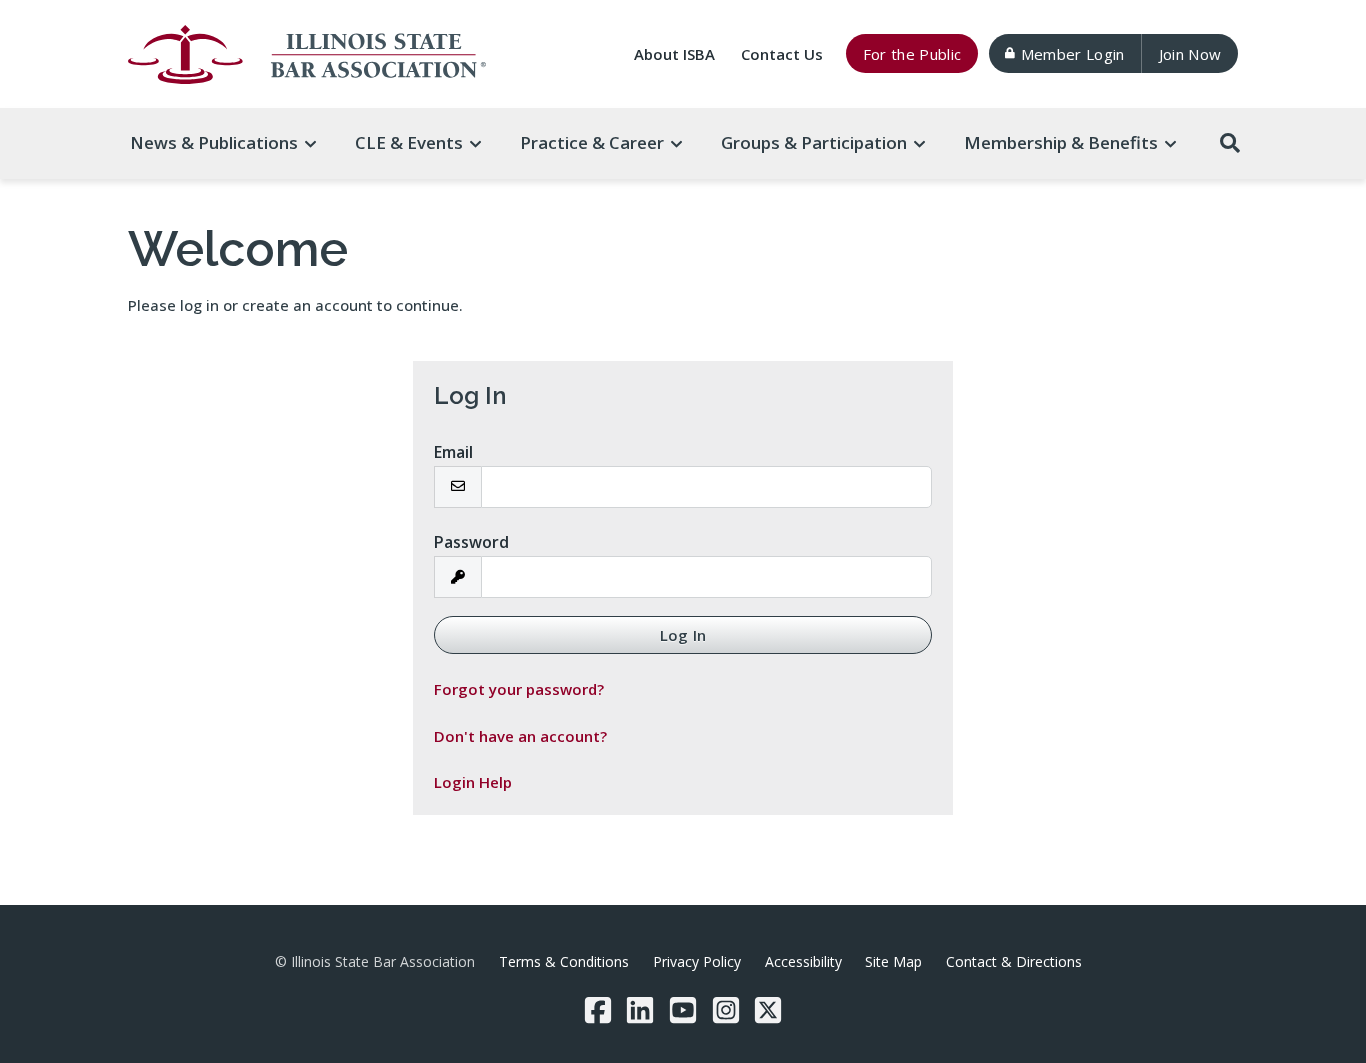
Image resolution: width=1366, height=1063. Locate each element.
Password (471, 542)
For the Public (912, 54)
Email (453, 452)
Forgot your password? (519, 689)
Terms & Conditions (564, 961)
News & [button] (214, 142)
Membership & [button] (1061, 142)
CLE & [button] (409, 142)
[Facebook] (598, 1010)
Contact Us (782, 54)
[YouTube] (683, 1010)
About (674, 54)
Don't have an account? (520, 736)
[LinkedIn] (640, 1010)
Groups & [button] (814, 142)
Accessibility (803, 961)
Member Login (1073, 54)
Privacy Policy (697, 961)
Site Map (893, 961)
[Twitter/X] (768, 1010)
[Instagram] (726, 1010)
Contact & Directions (1014, 961)
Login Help (473, 782)
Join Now (1190, 54)
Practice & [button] (592, 142)
